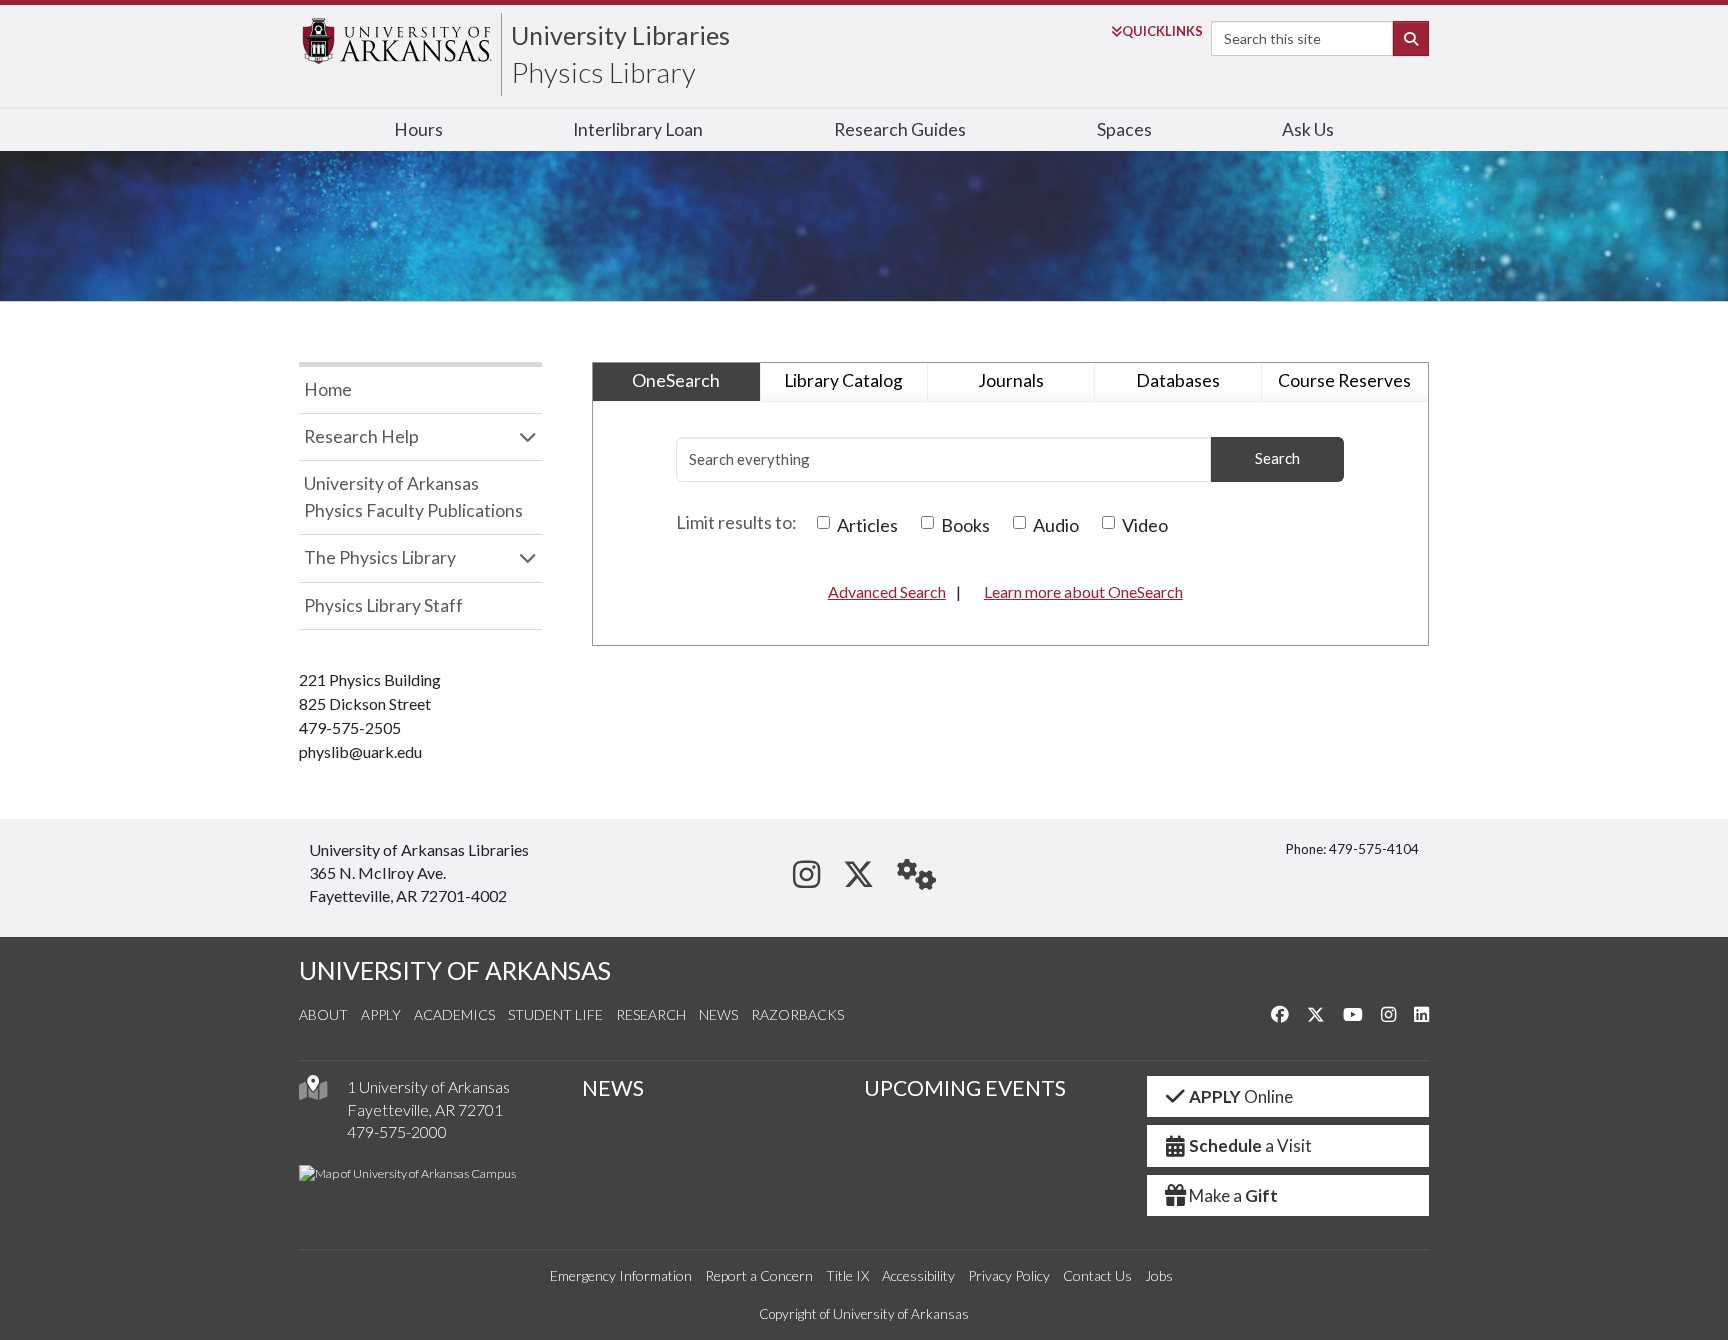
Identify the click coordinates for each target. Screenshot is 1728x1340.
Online (1241, 1096)
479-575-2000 (397, 1131)
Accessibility (918, 1275)
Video (1145, 525)
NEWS (613, 1088)
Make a (1233, 1195)
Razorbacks (797, 1014)
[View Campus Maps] (313, 1092)
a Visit (1250, 1145)
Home (328, 389)
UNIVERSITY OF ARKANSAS (455, 970)
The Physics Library (380, 557)
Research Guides (900, 129)
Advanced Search (887, 591)
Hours (418, 129)
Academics (454, 1014)
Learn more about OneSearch (1083, 591)
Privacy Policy (1009, 1275)
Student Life (555, 1014)
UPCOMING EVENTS (965, 1088)
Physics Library (603, 72)
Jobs (1159, 1275)
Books (965, 525)
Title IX (847, 1275)
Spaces (1124, 129)
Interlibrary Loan (638, 129)
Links (1162, 31)
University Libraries (620, 35)
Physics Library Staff (383, 605)
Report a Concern (759, 1275)
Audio (1056, 525)
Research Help (361, 436)
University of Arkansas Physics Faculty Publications (413, 496)
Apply (381, 1014)
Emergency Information (621, 1275)
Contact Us (1097, 1275)
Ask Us (1308, 129)
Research (651, 1014)
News (718, 1014)
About (323, 1014)
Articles (867, 525)
